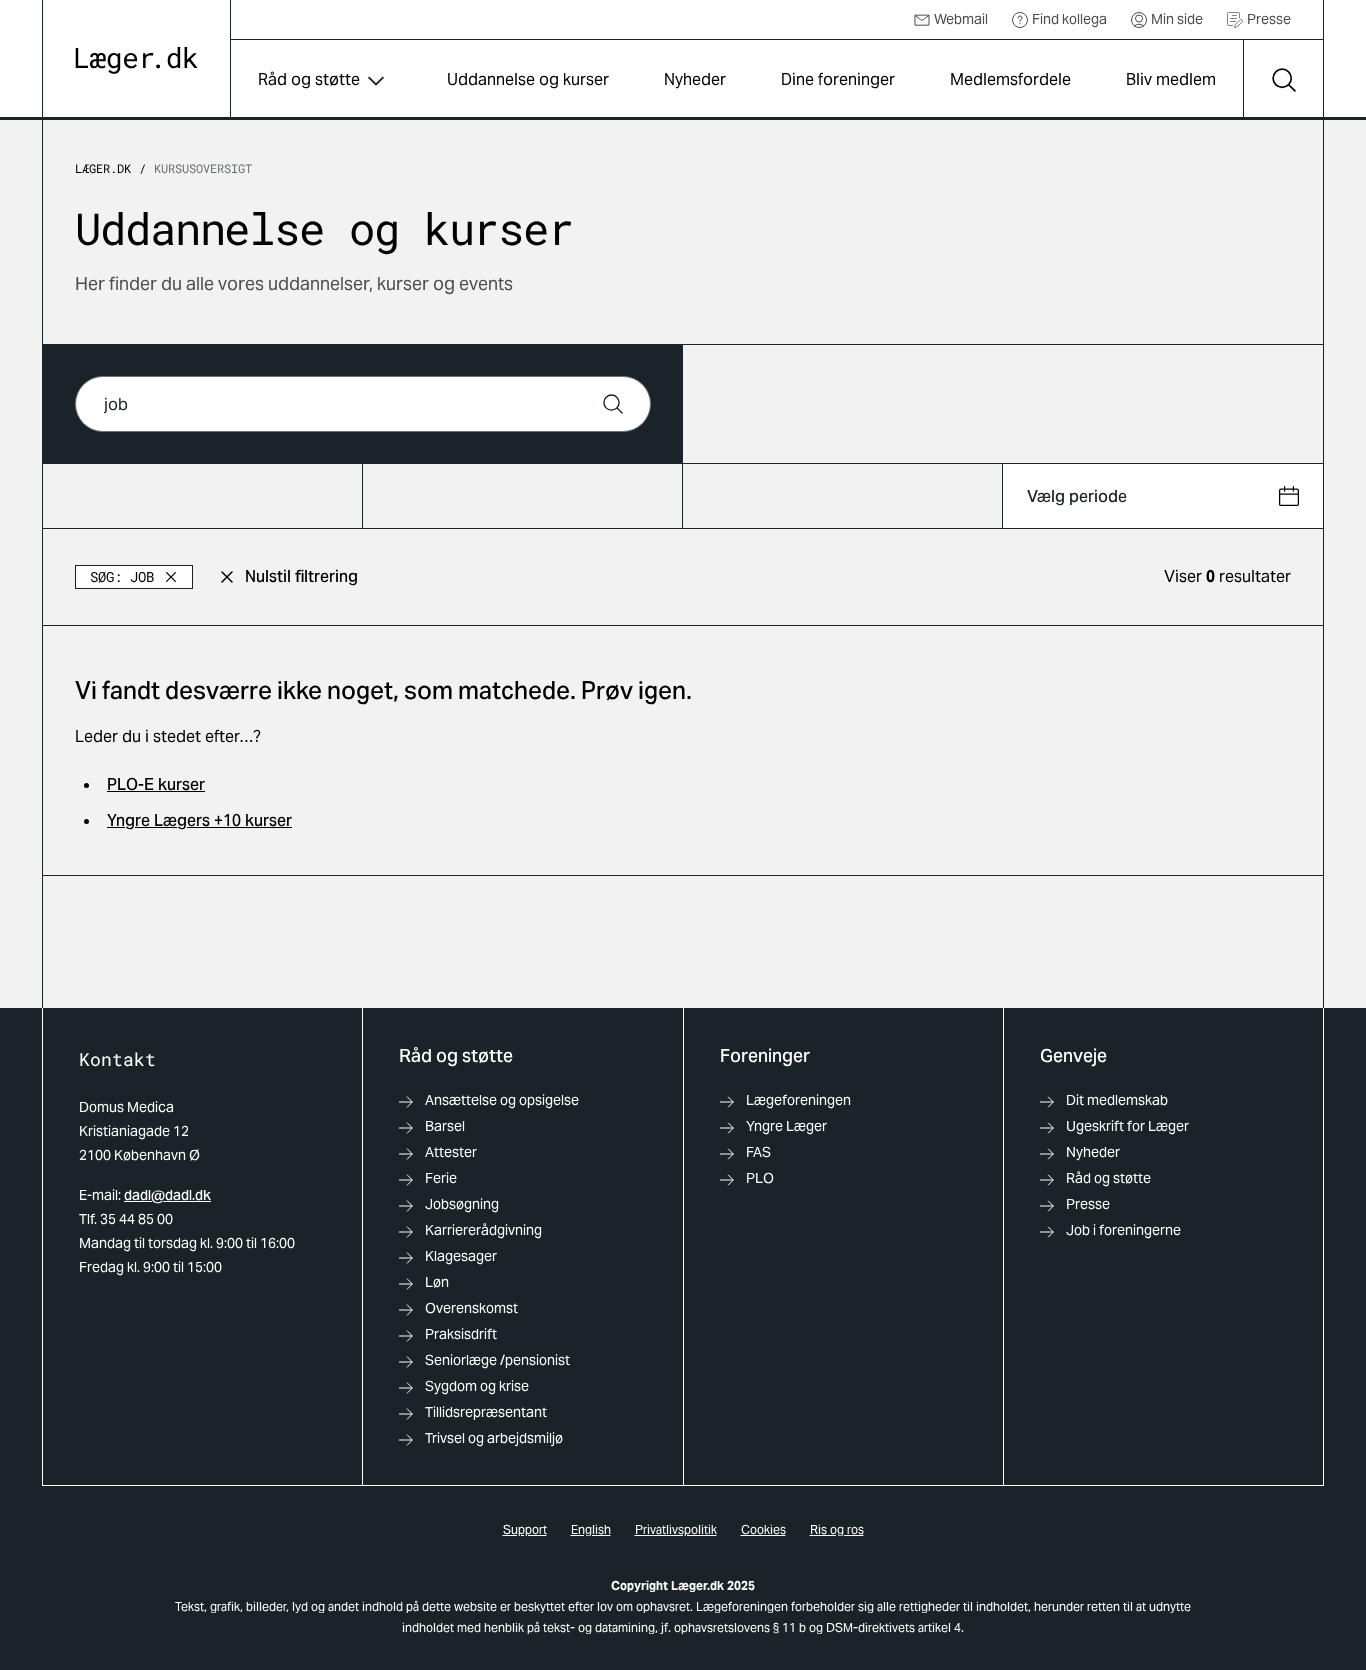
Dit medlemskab (1117, 1100)
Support (525, 1529)
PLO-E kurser (156, 784)
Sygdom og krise (477, 1386)
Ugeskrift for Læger (1127, 1126)
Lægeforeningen (798, 1100)
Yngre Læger (786, 1126)
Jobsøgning (462, 1204)
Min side (1177, 19)
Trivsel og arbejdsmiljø (494, 1438)
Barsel (445, 1126)
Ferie (441, 1178)
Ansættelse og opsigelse (502, 1100)
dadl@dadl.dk (167, 1195)
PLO (760, 1178)
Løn (437, 1282)
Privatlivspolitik (676, 1529)
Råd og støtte (309, 79)
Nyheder (695, 79)
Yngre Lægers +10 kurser (199, 820)
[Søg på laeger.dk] (1283, 80)
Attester (451, 1152)
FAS (758, 1152)
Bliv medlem (1171, 79)
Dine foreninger (838, 79)
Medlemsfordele (1010, 79)
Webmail (961, 19)
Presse (1269, 19)
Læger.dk (103, 168)
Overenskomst (471, 1308)
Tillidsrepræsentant (486, 1412)
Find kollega (1069, 19)
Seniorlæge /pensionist (497, 1360)
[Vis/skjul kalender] (1289, 496)
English (591, 1529)
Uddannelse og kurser (528, 79)
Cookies (763, 1529)
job (122, 576)
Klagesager (461, 1256)
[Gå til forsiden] (136, 60)
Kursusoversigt (203, 168)
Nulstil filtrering (301, 576)
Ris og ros (837, 1529)
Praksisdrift (461, 1334)
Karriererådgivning (483, 1230)
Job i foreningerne (1123, 1230)
